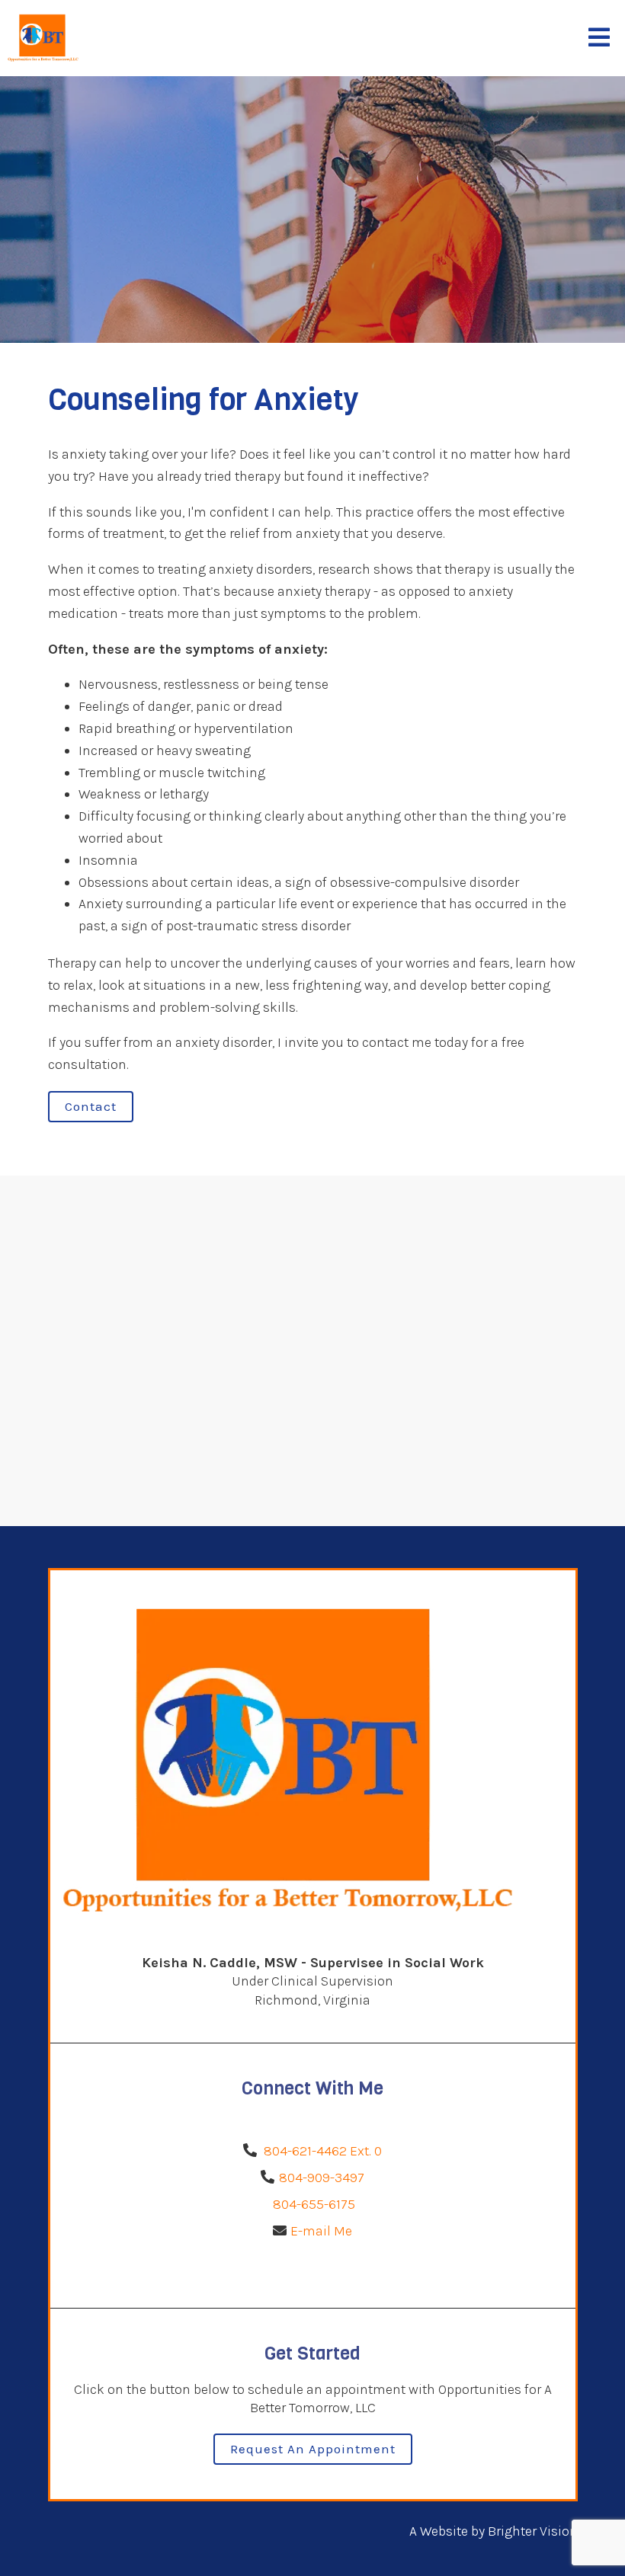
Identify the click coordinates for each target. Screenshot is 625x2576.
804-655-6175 (312, 2204)
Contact (91, 1106)
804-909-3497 (322, 2178)
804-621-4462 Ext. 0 (323, 2151)
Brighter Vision (533, 2531)
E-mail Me (321, 2231)
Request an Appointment (313, 2449)
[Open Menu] (599, 38)
